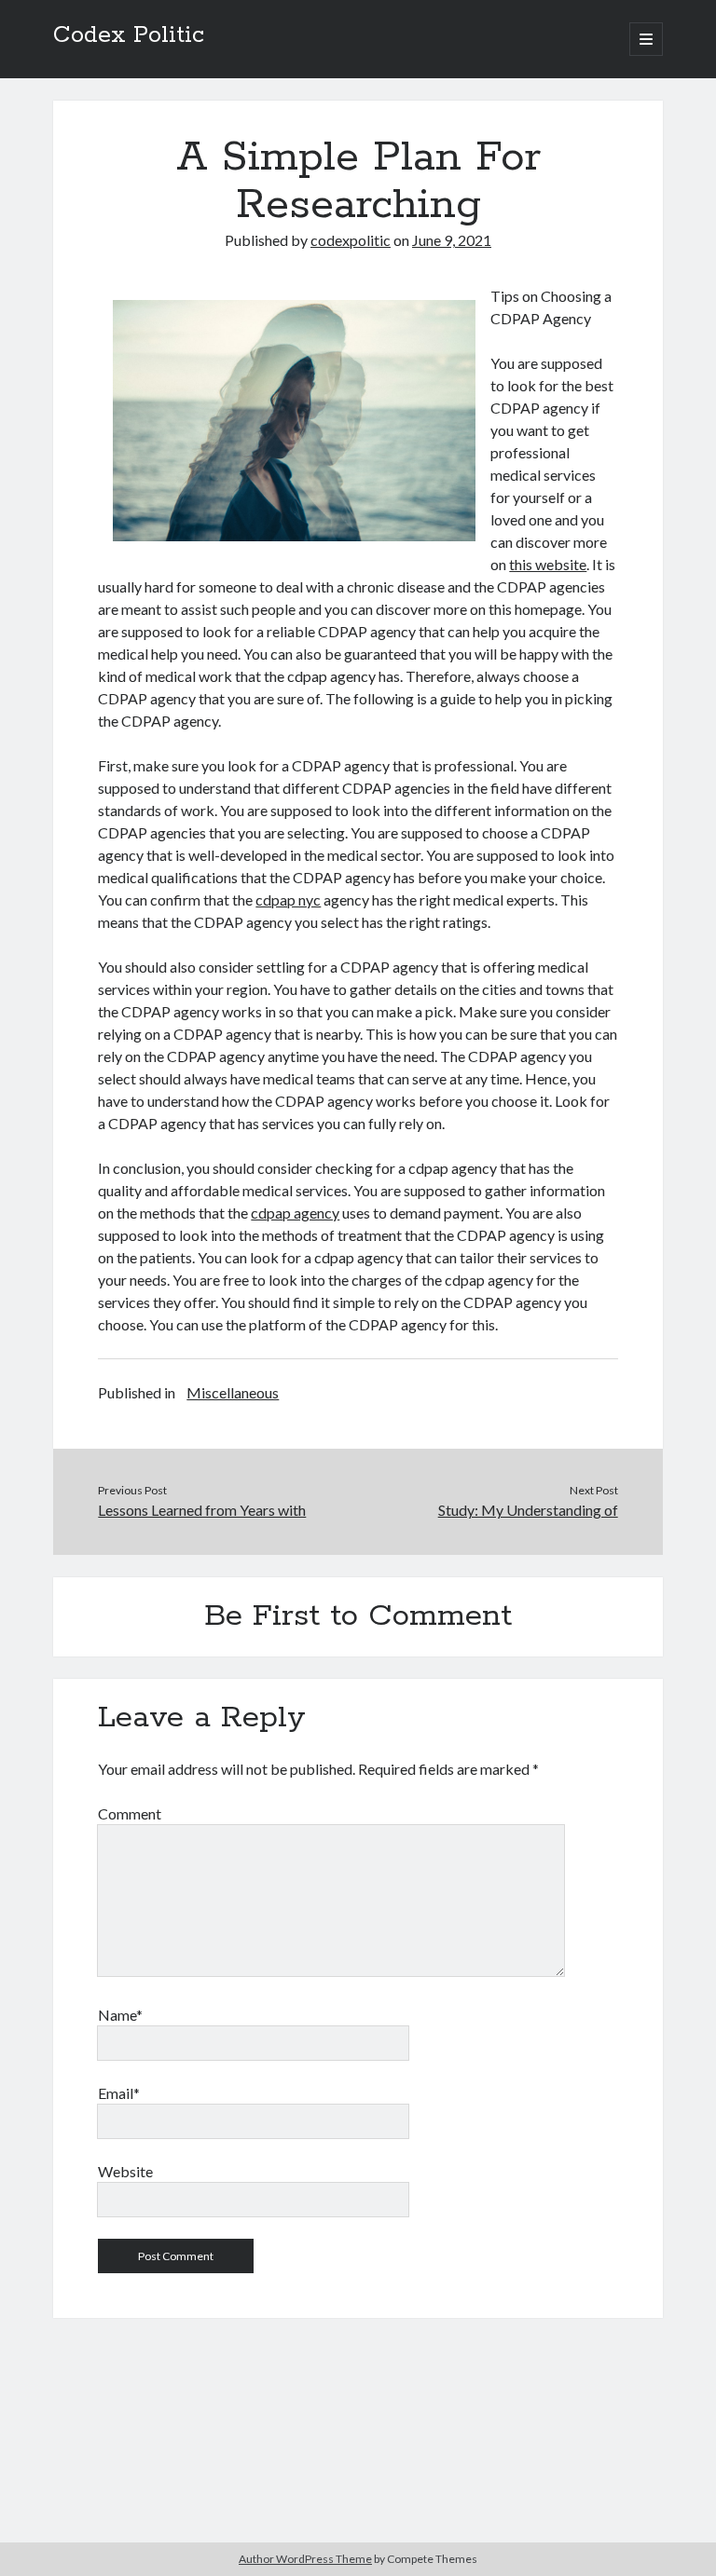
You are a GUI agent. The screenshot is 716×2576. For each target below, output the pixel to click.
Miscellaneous (233, 1392)
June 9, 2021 (452, 240)
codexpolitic (351, 240)
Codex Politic (129, 35)
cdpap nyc (288, 900)
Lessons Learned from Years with (202, 1510)
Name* (120, 2015)
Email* (119, 2093)
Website (125, 2171)
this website (548, 564)
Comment (130, 1813)
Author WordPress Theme (305, 2559)
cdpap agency (295, 1213)
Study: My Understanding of (528, 1510)
